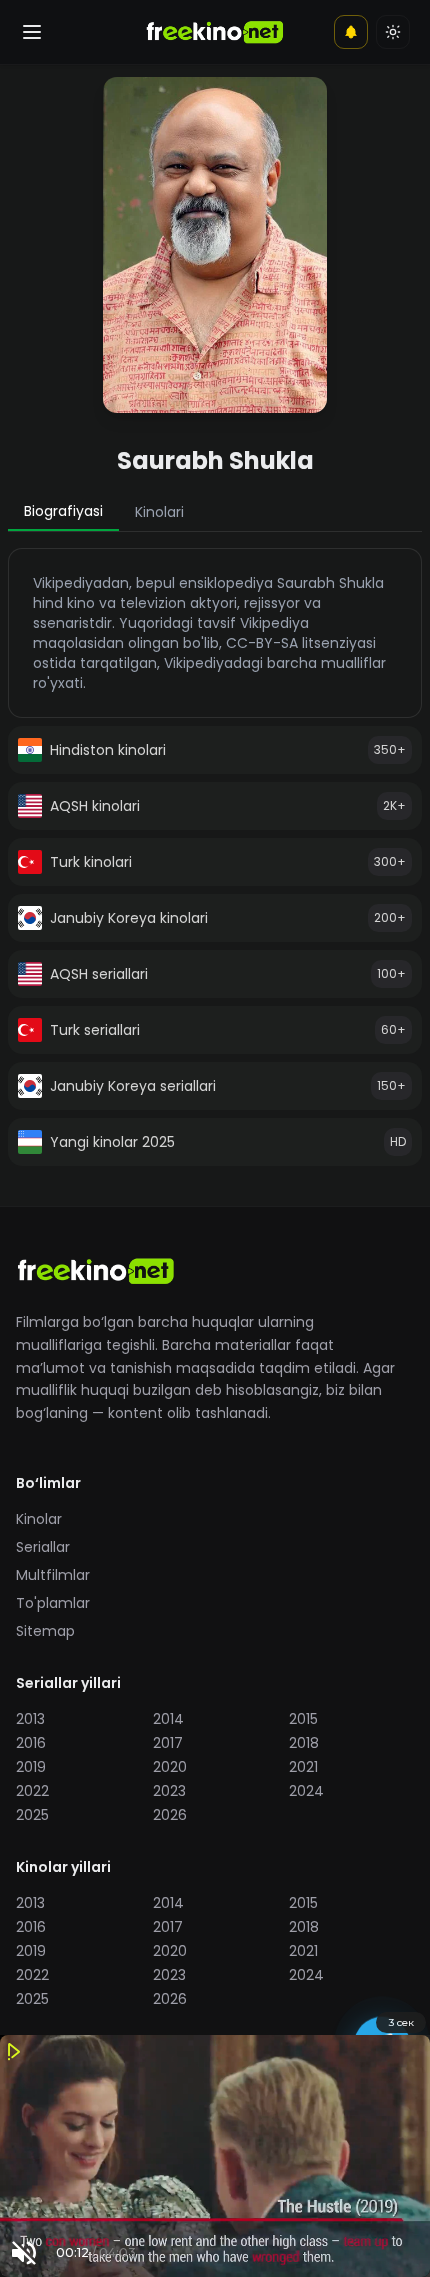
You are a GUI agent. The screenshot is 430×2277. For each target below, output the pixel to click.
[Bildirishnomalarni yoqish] (351, 32)
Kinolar (39, 1519)
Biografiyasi (63, 511)
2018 (304, 1743)
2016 (31, 1743)
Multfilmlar (53, 1575)
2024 (306, 1791)
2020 (170, 1767)
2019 (31, 1767)
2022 (32, 1791)
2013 (30, 1719)
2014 (168, 1719)
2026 (170, 1815)
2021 (303, 1767)
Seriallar (43, 1547)
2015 (303, 1719)
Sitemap (45, 1631)
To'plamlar (53, 1603)
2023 (169, 1791)
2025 (32, 1815)
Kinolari (159, 512)
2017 (168, 1743)
